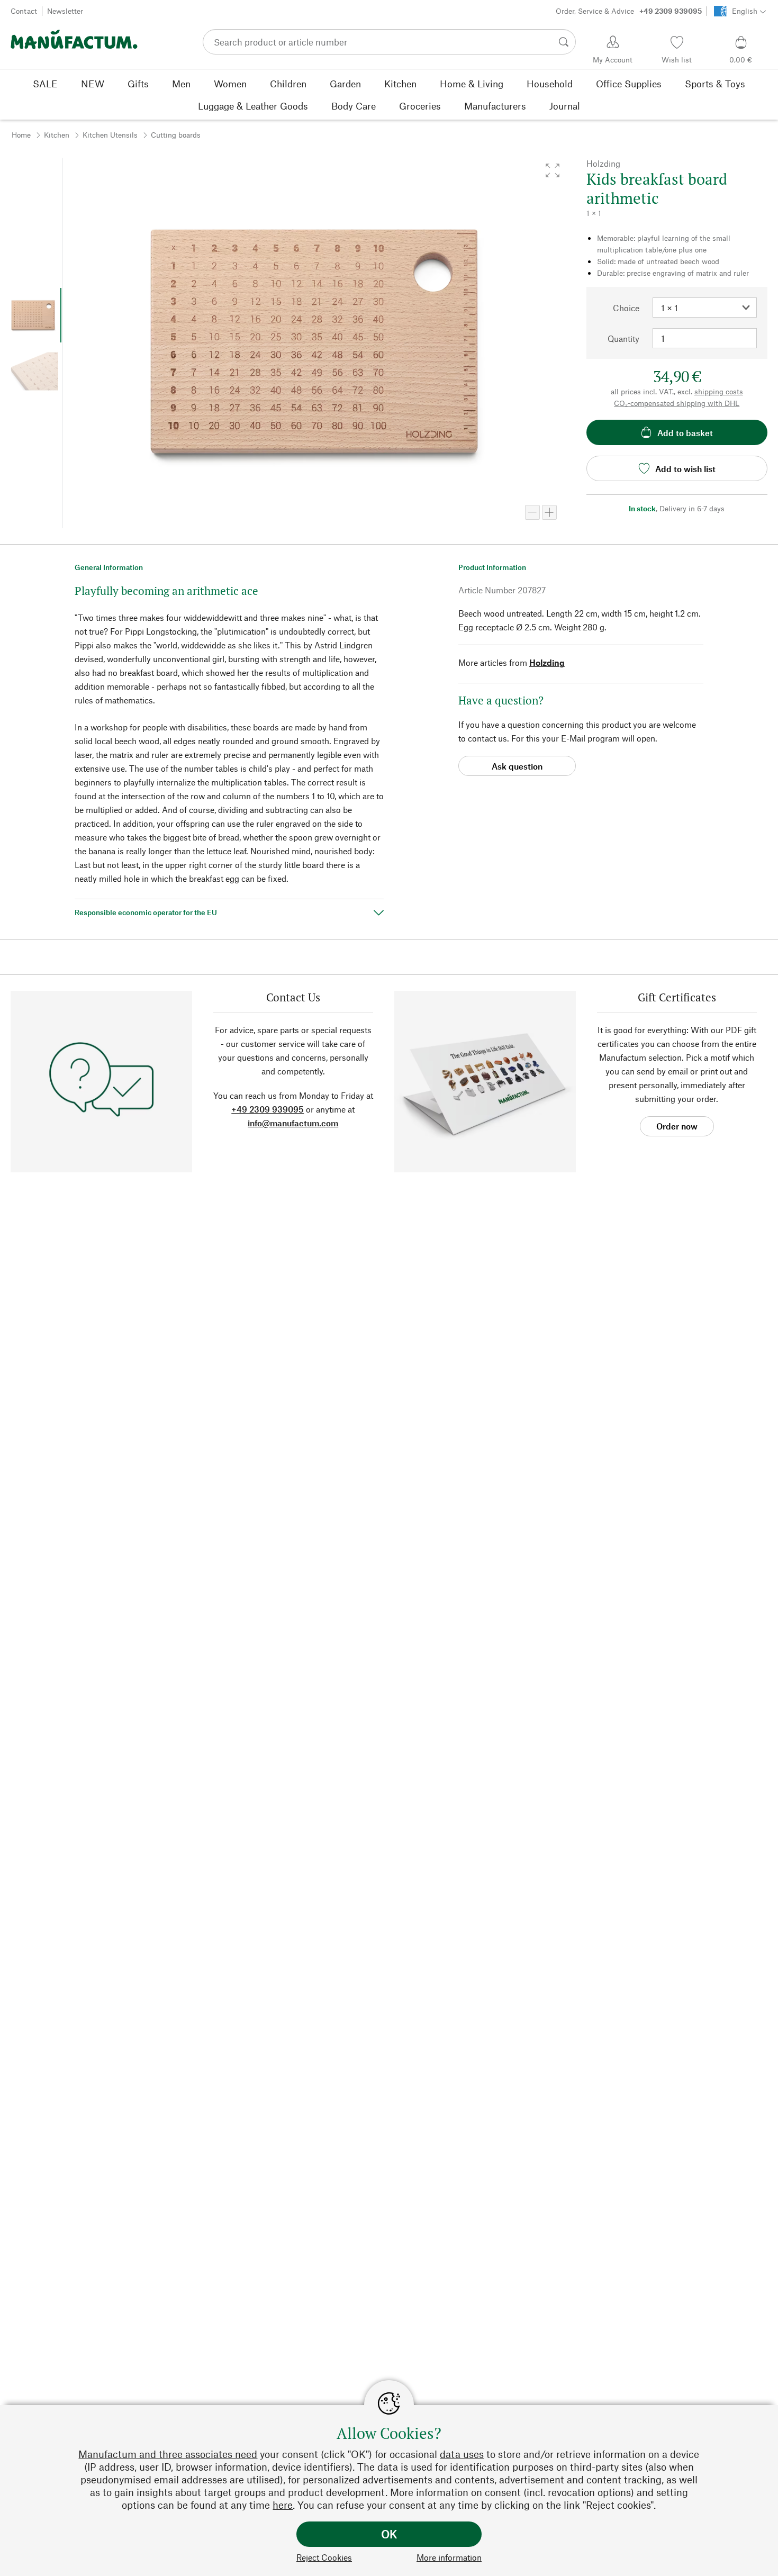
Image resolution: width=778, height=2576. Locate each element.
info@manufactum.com (293, 1123)
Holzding (547, 662)
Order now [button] (677, 1126)
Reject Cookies (324, 2557)
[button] (553, 170)
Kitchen (57, 135)
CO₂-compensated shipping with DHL (677, 403)
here (283, 2505)
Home (21, 135)
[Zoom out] (532, 512)
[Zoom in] (549, 512)
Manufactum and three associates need (168, 2454)
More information (449, 2557)
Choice (626, 308)
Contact (24, 11)
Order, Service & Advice (629, 11)
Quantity (623, 338)
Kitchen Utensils (110, 135)
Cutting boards (176, 135)
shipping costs (719, 391)
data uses (462, 2454)
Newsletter (65, 11)
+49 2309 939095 (268, 1109)
